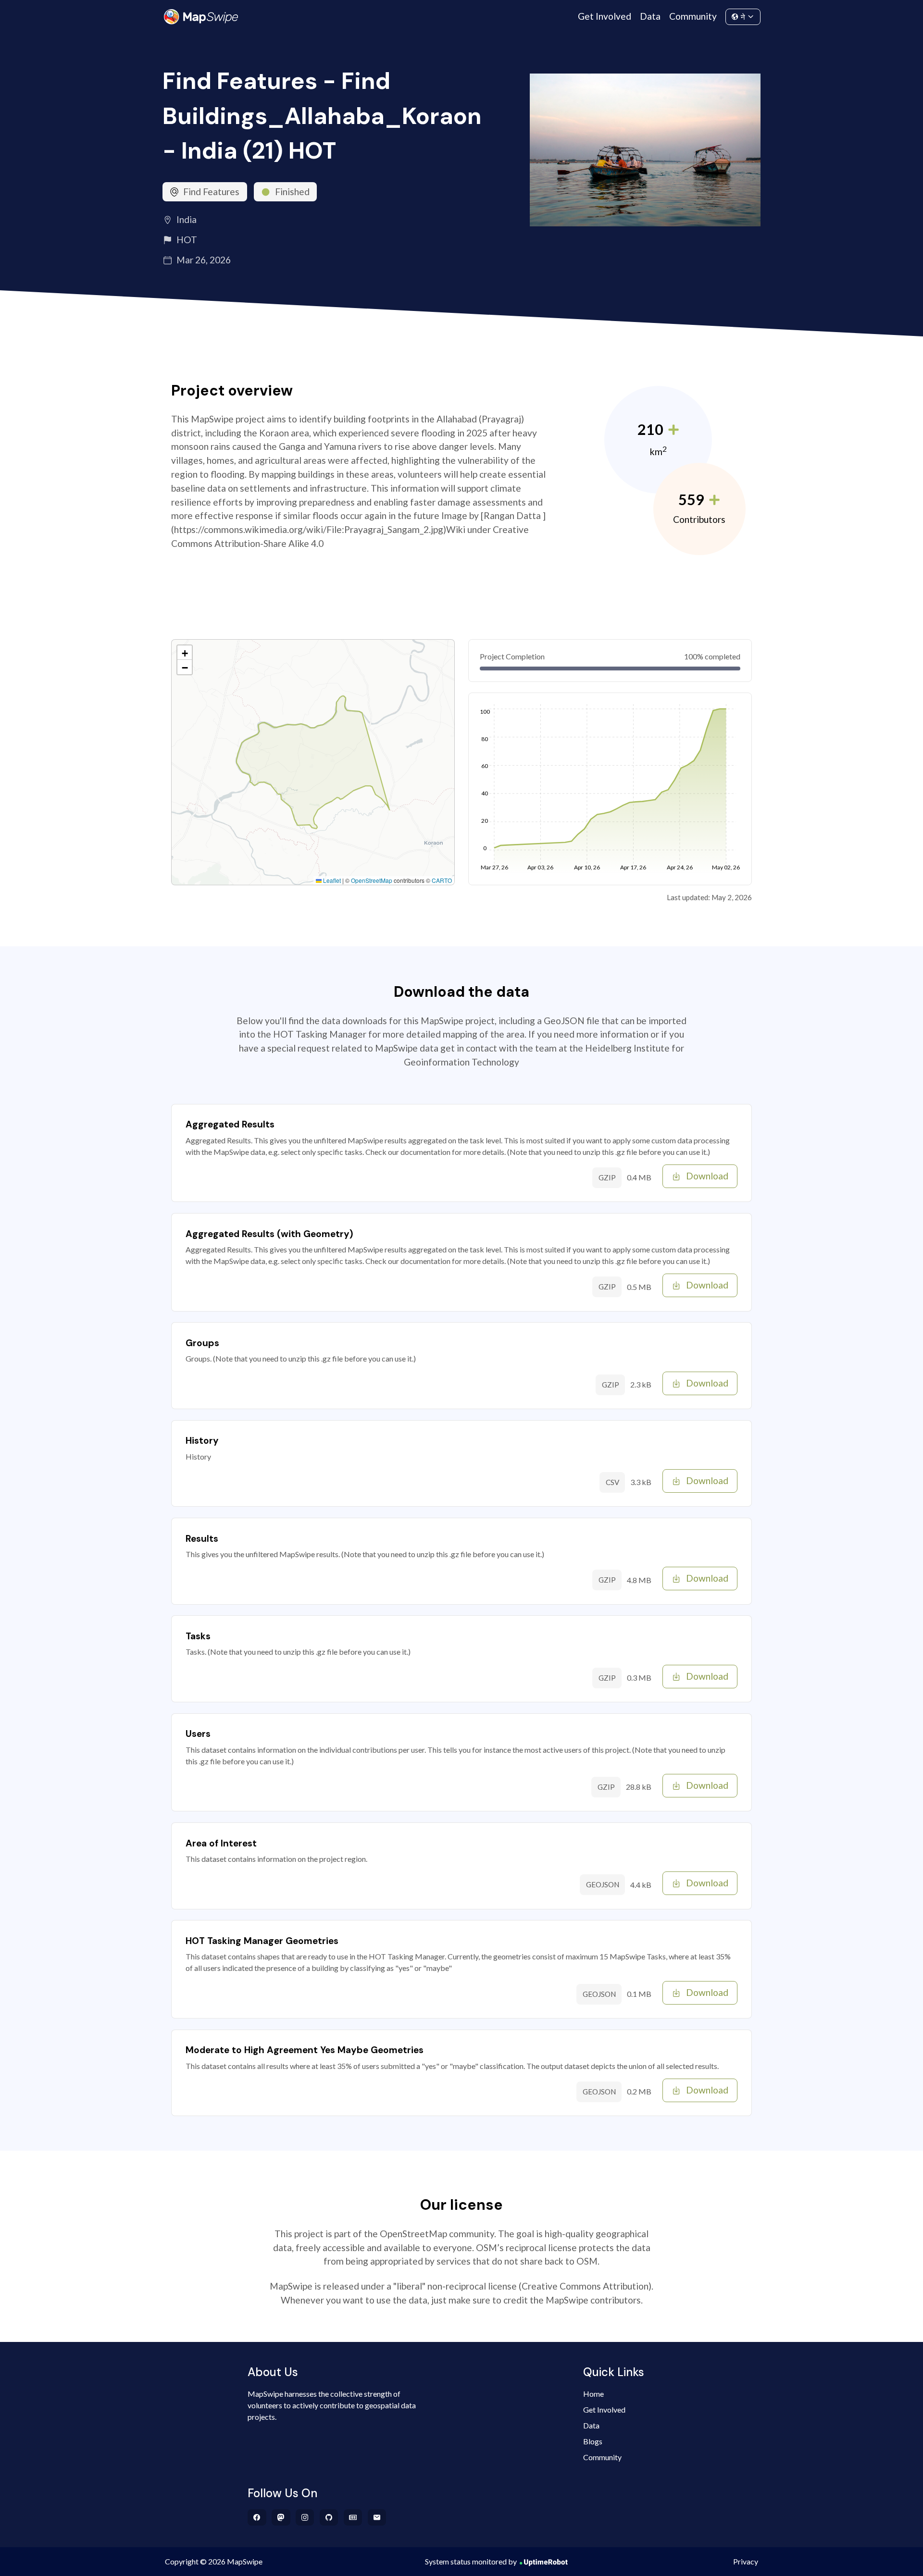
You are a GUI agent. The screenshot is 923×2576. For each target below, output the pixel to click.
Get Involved (605, 16)
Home (593, 2394)
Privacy (746, 2561)
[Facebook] (257, 2517)
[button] (185, 653)
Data (650, 16)
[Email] (377, 2517)
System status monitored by (471, 2561)
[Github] (329, 2517)
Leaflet (331, 880)
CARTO (442, 880)
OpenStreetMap (372, 880)
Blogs (593, 2441)
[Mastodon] (281, 2517)
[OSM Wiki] (353, 2517)
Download (707, 1176)
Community (693, 16)
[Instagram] (305, 2517)
